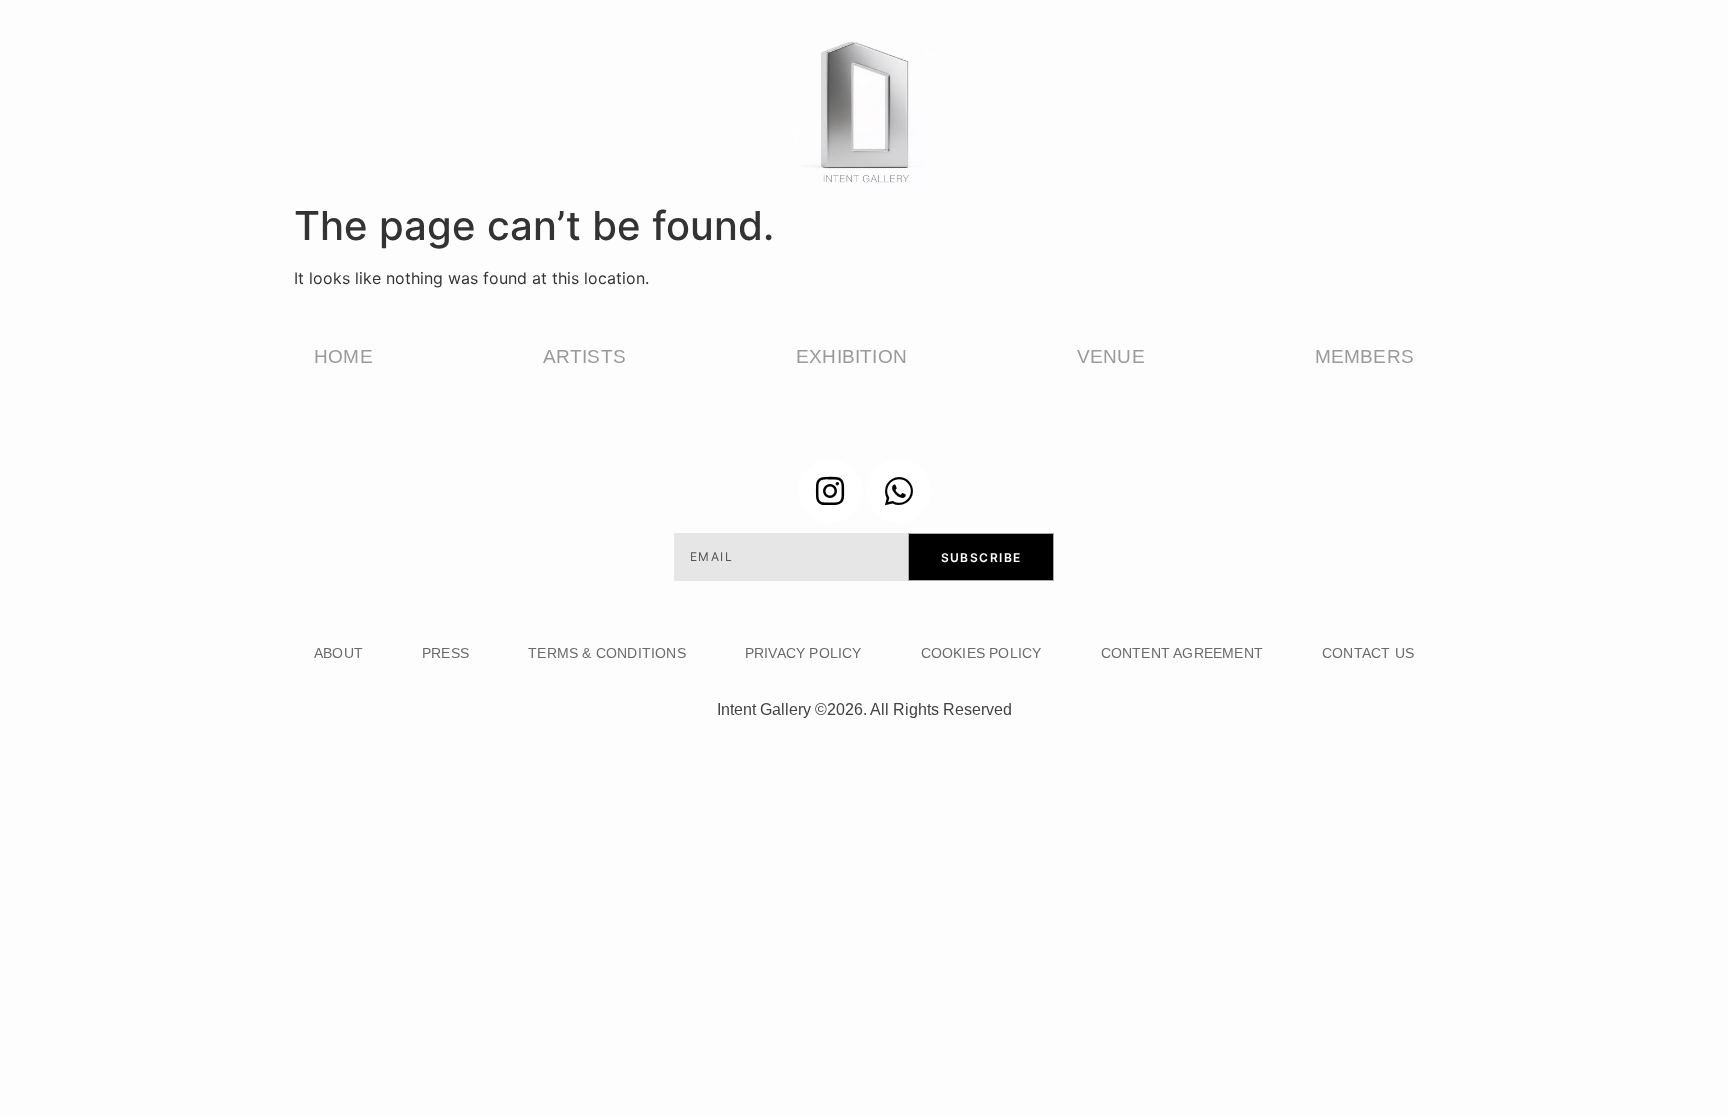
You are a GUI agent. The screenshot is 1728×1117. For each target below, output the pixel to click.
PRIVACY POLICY (803, 653)
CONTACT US (1368, 653)
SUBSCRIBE (981, 557)
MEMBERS (1364, 356)
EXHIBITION (851, 356)
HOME (343, 356)
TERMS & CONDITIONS (607, 653)
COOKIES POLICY (981, 653)
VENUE (1111, 356)
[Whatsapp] (899, 491)
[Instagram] (830, 491)
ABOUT (338, 653)
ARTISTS (584, 356)
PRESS (445, 653)
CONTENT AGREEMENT (1182, 653)
